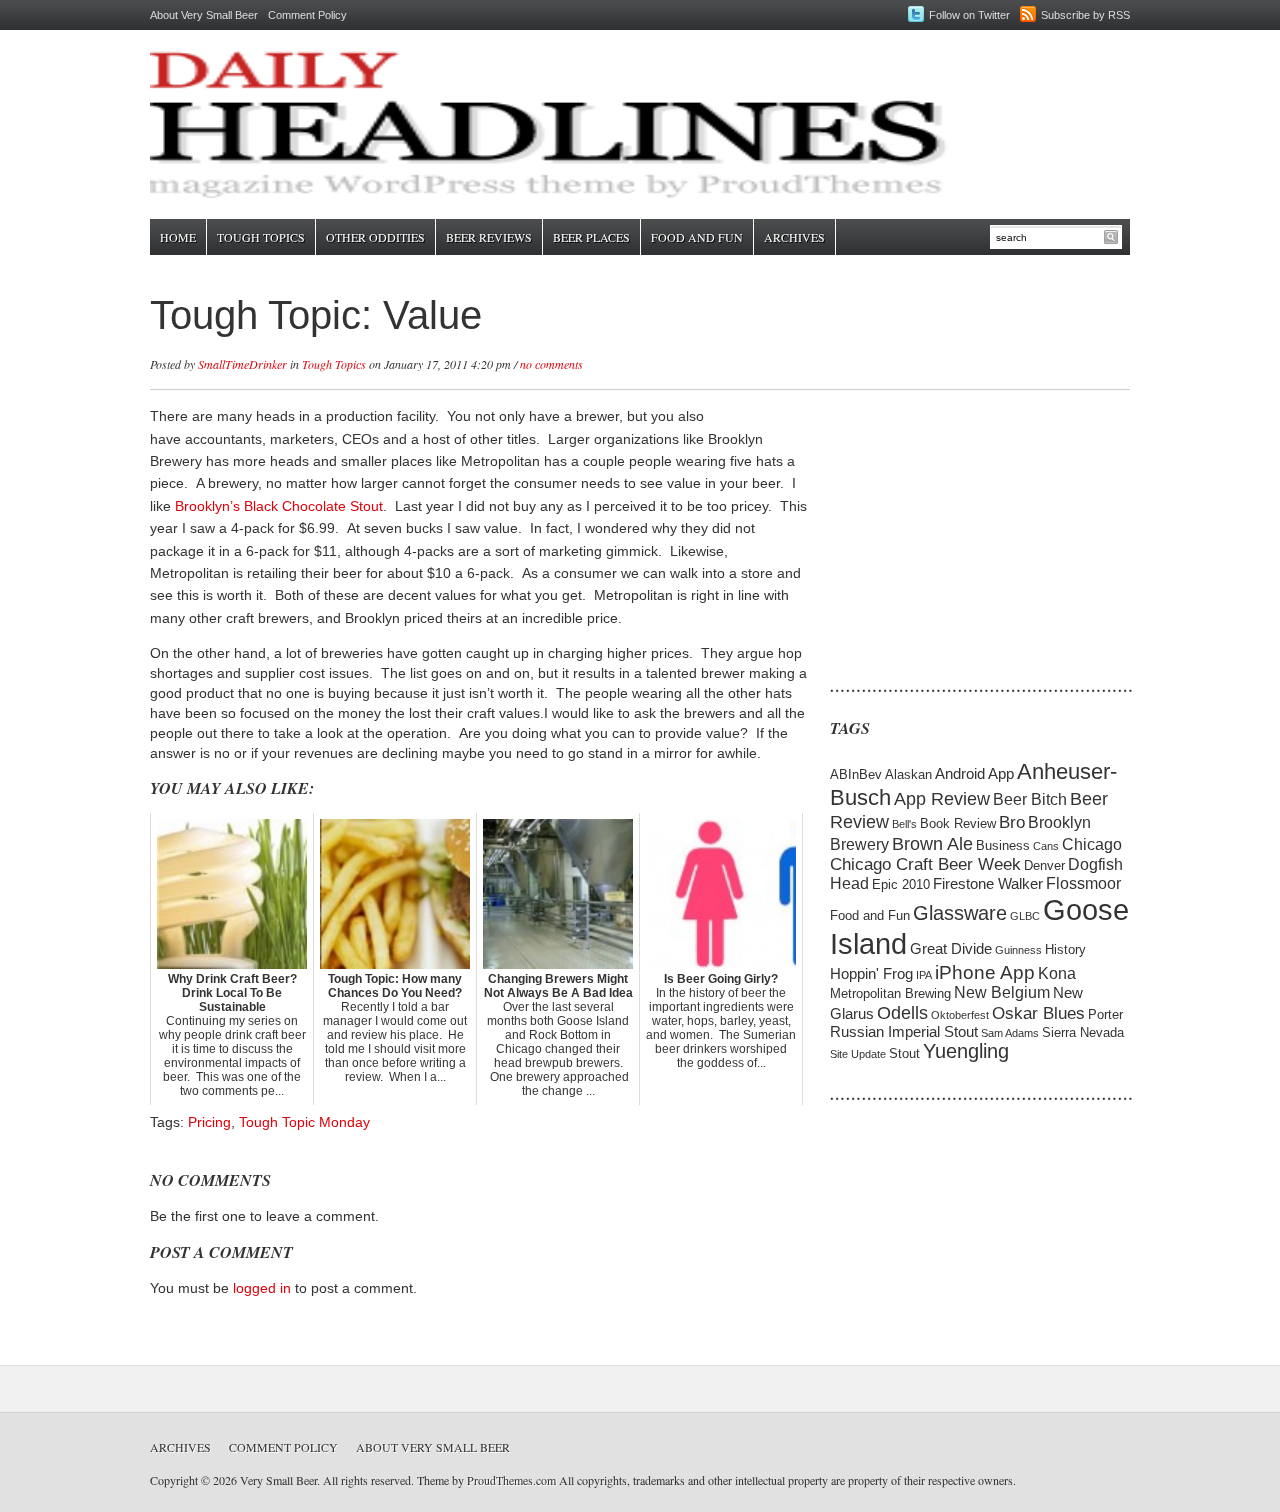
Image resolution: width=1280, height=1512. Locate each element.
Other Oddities (375, 237)
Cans (1046, 846)
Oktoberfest (960, 1015)
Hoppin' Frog (871, 974)
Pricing (209, 1122)
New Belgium (1002, 992)
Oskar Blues (1038, 1013)
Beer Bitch (1030, 799)
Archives (794, 237)
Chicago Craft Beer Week (925, 864)
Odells (902, 1012)
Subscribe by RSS (1085, 15)
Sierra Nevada (1083, 1032)
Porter (1105, 1014)
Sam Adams (1010, 1033)
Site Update (858, 1054)
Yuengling (966, 1051)
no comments (551, 364)
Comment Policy (307, 15)
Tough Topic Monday (304, 1122)
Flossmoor (1083, 883)
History (1065, 949)
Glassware (960, 913)
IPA (924, 975)
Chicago (1092, 844)
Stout (904, 1053)
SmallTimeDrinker (242, 364)
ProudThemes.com (511, 1480)
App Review (942, 798)
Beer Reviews (489, 237)
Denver (1044, 865)
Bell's (904, 824)
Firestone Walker (988, 884)
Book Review (958, 823)
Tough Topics (261, 237)
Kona (1057, 973)
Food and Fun (697, 237)
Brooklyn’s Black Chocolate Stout (279, 506)
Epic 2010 (901, 884)
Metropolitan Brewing (890, 993)
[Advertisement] (955, 530)
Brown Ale (932, 843)
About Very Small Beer (204, 15)
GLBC (1025, 916)
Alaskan (908, 774)
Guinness (1018, 950)
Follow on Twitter (969, 15)
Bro (1012, 822)
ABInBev (856, 774)
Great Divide (951, 949)
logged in (262, 1288)
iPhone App (985, 972)
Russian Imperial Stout (904, 1032)
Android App (974, 774)
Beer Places (591, 237)
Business (1003, 845)
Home (178, 237)
